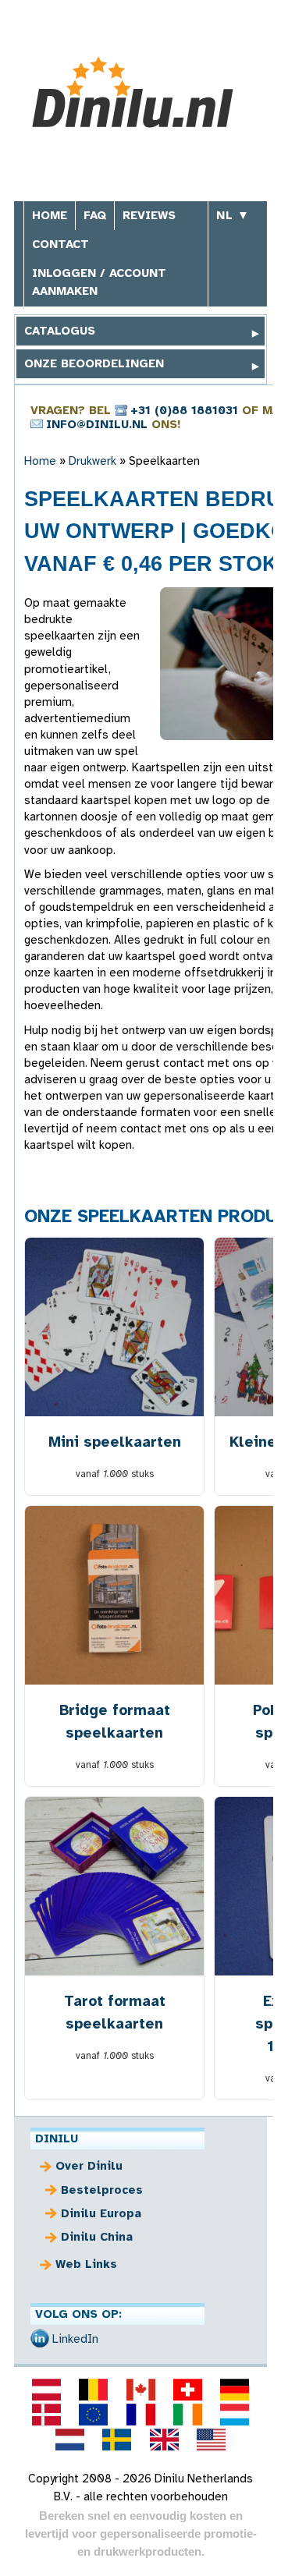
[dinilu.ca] (140, 2390)
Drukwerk (92, 461)
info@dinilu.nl (97, 424)
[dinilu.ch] (187, 2390)
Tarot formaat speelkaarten (115, 2012)
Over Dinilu (89, 2166)
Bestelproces (102, 2190)
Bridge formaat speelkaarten (115, 1721)
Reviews (149, 215)
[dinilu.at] (46, 2390)
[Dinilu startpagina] (141, 92)
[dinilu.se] (117, 2440)
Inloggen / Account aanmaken (99, 282)
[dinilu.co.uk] (164, 2440)
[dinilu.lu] (234, 2415)
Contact (60, 244)
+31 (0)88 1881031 (184, 410)
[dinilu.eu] (94, 2415)
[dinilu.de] (234, 2390)
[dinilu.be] (94, 2390)
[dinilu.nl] (70, 2440)
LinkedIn (75, 2339)
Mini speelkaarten (115, 1442)
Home (50, 215)
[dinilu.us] (211, 2440)
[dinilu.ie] (187, 2415)
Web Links (86, 2264)
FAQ (95, 215)
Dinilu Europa (101, 2213)
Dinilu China (97, 2237)
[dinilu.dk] (46, 2415)
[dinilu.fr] (140, 2415)
